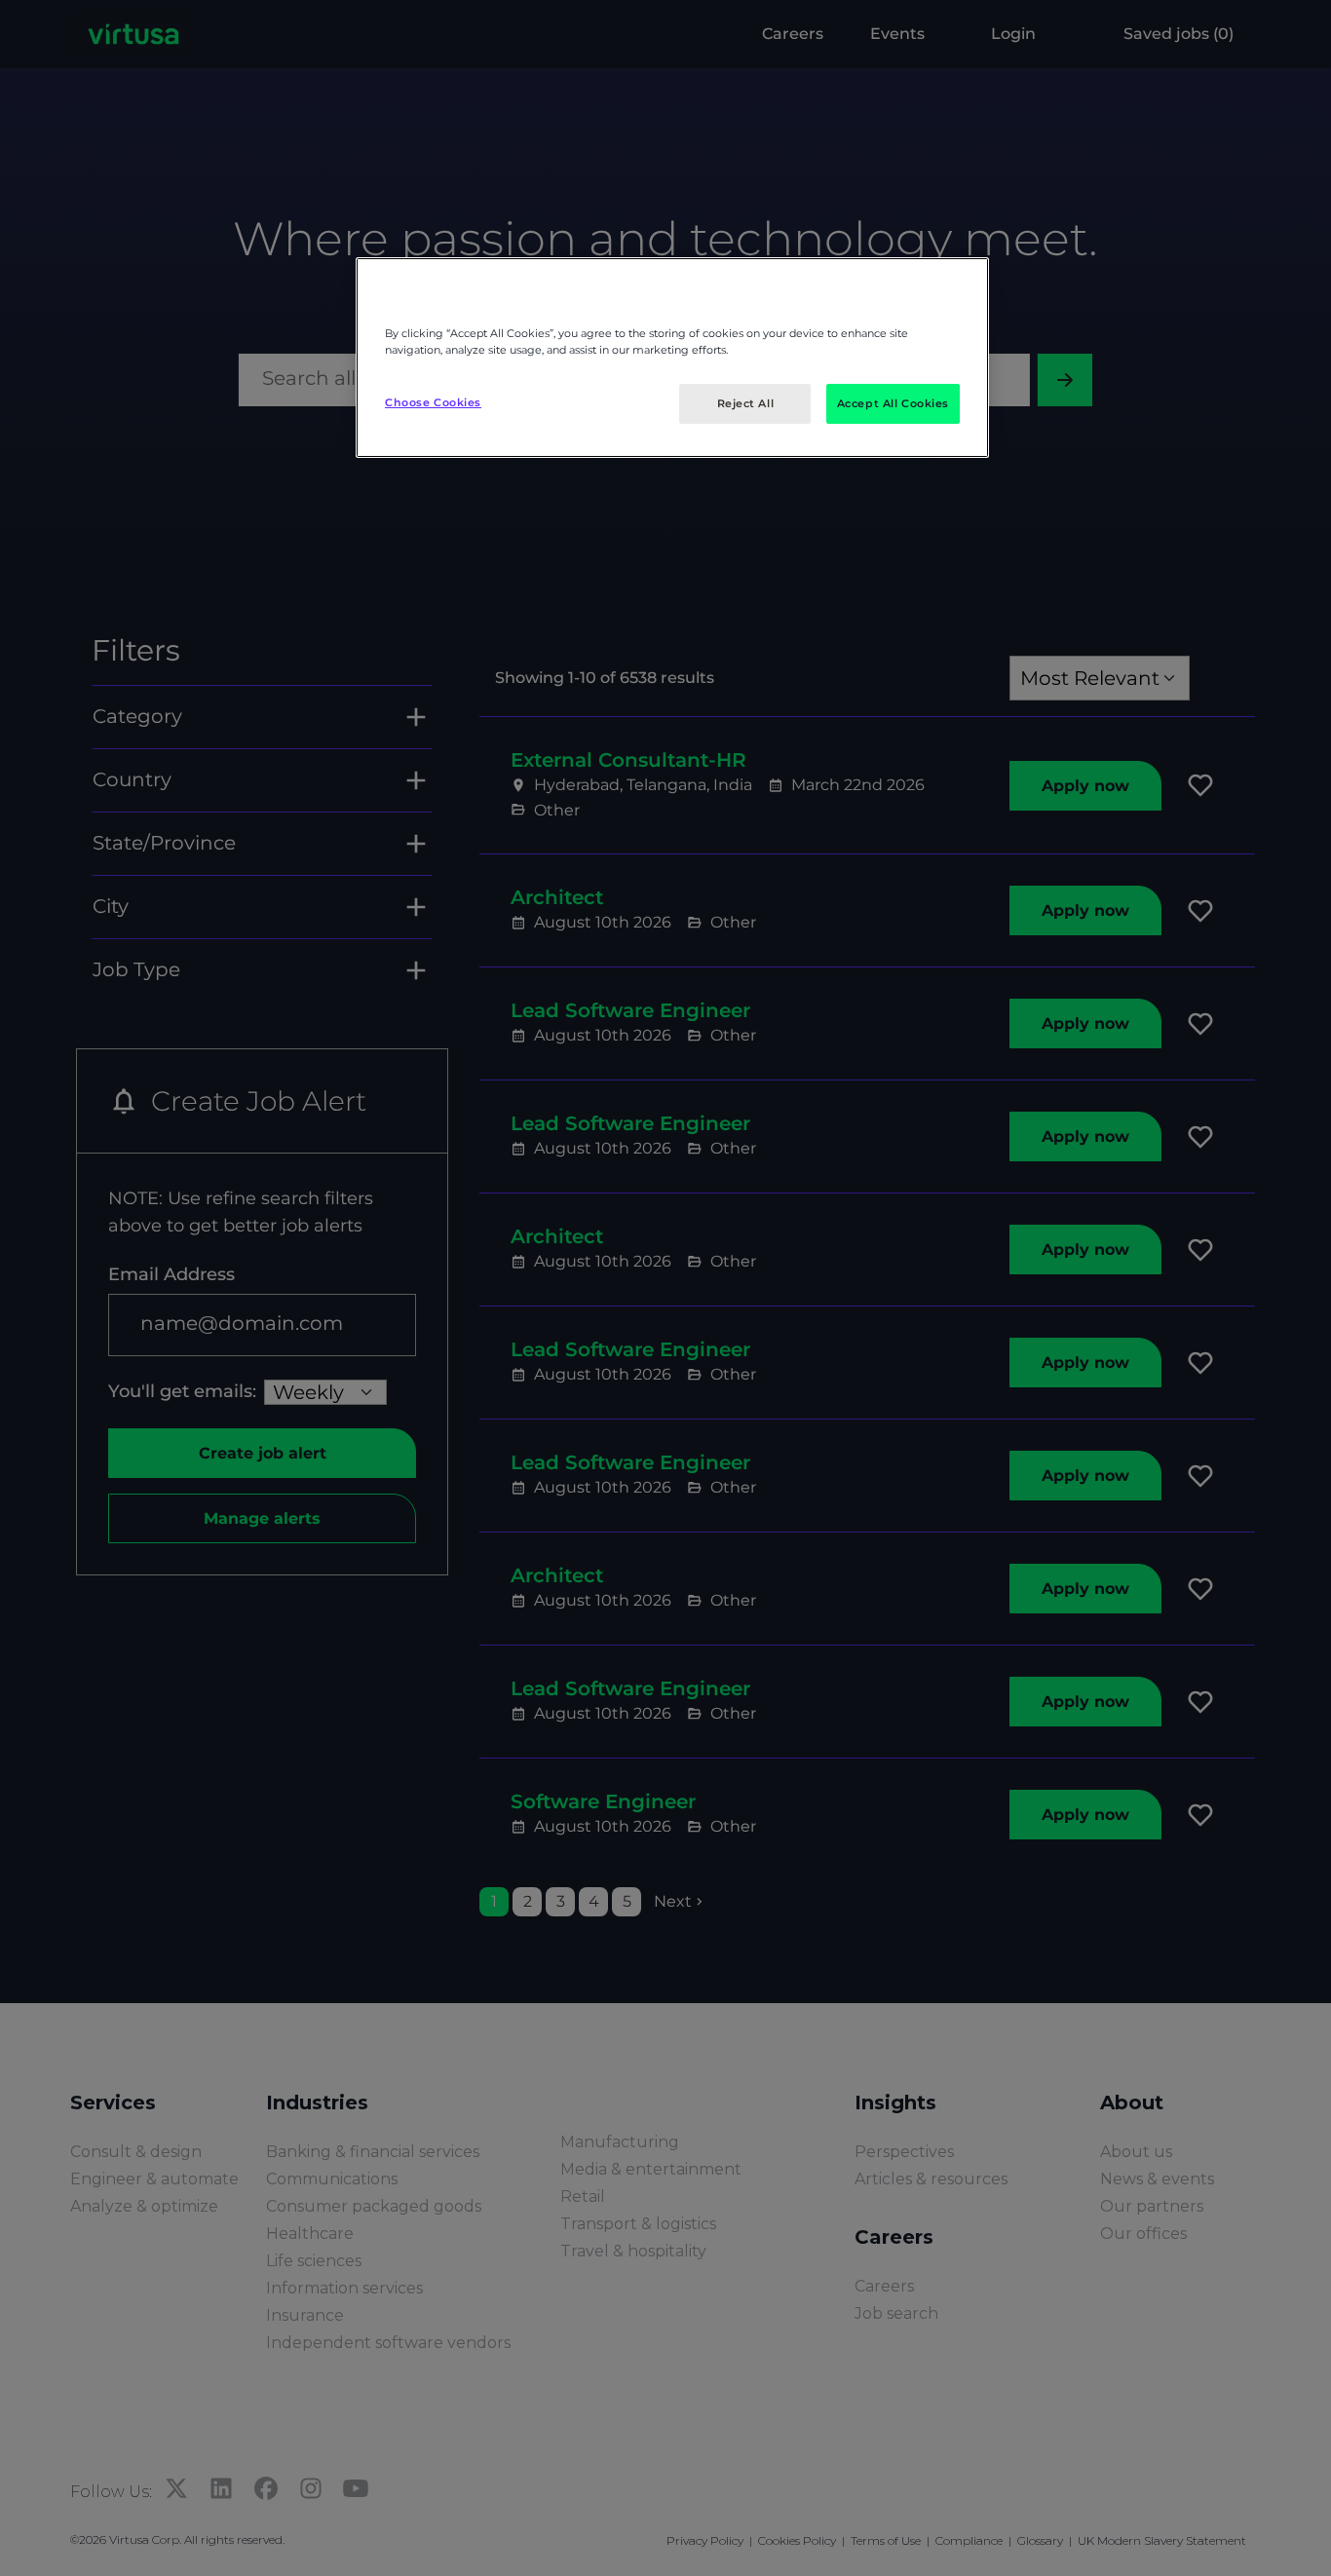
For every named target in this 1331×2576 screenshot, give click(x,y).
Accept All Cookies (893, 403)
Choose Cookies (433, 402)
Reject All (746, 403)
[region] (672, 358)
